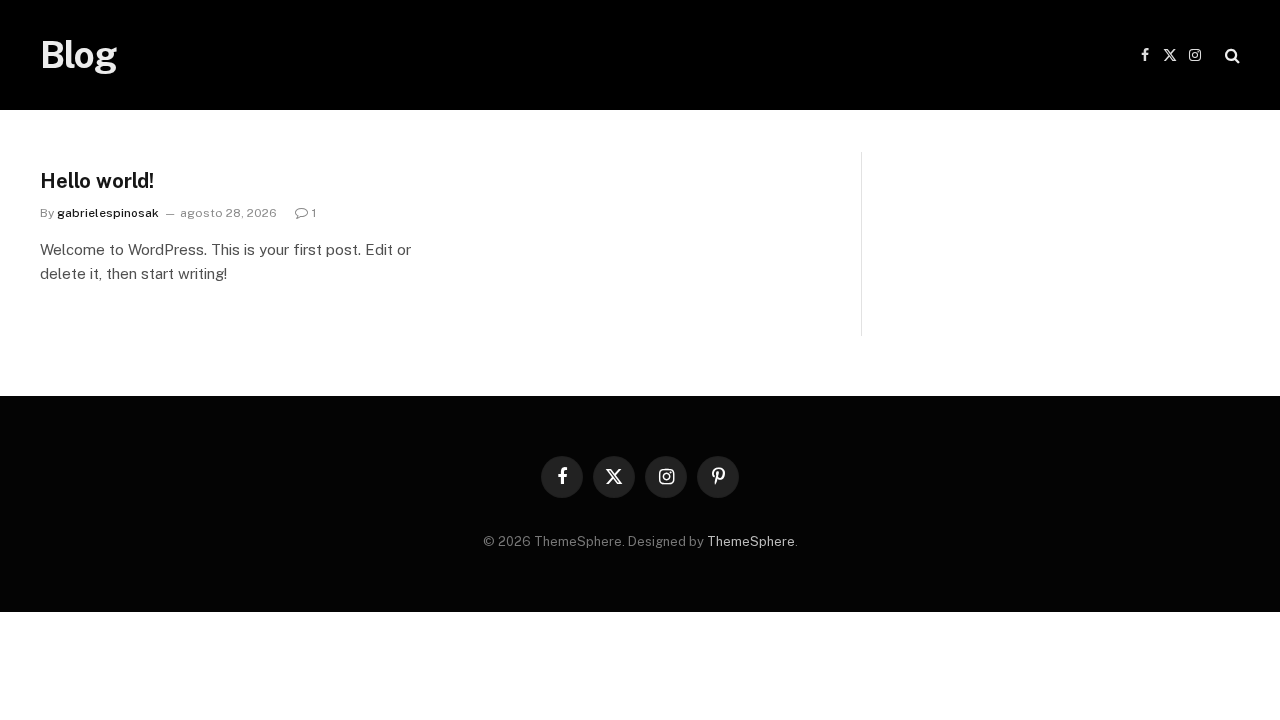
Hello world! (97, 181)
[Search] (1230, 55)
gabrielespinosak (108, 213)
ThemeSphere (751, 541)
